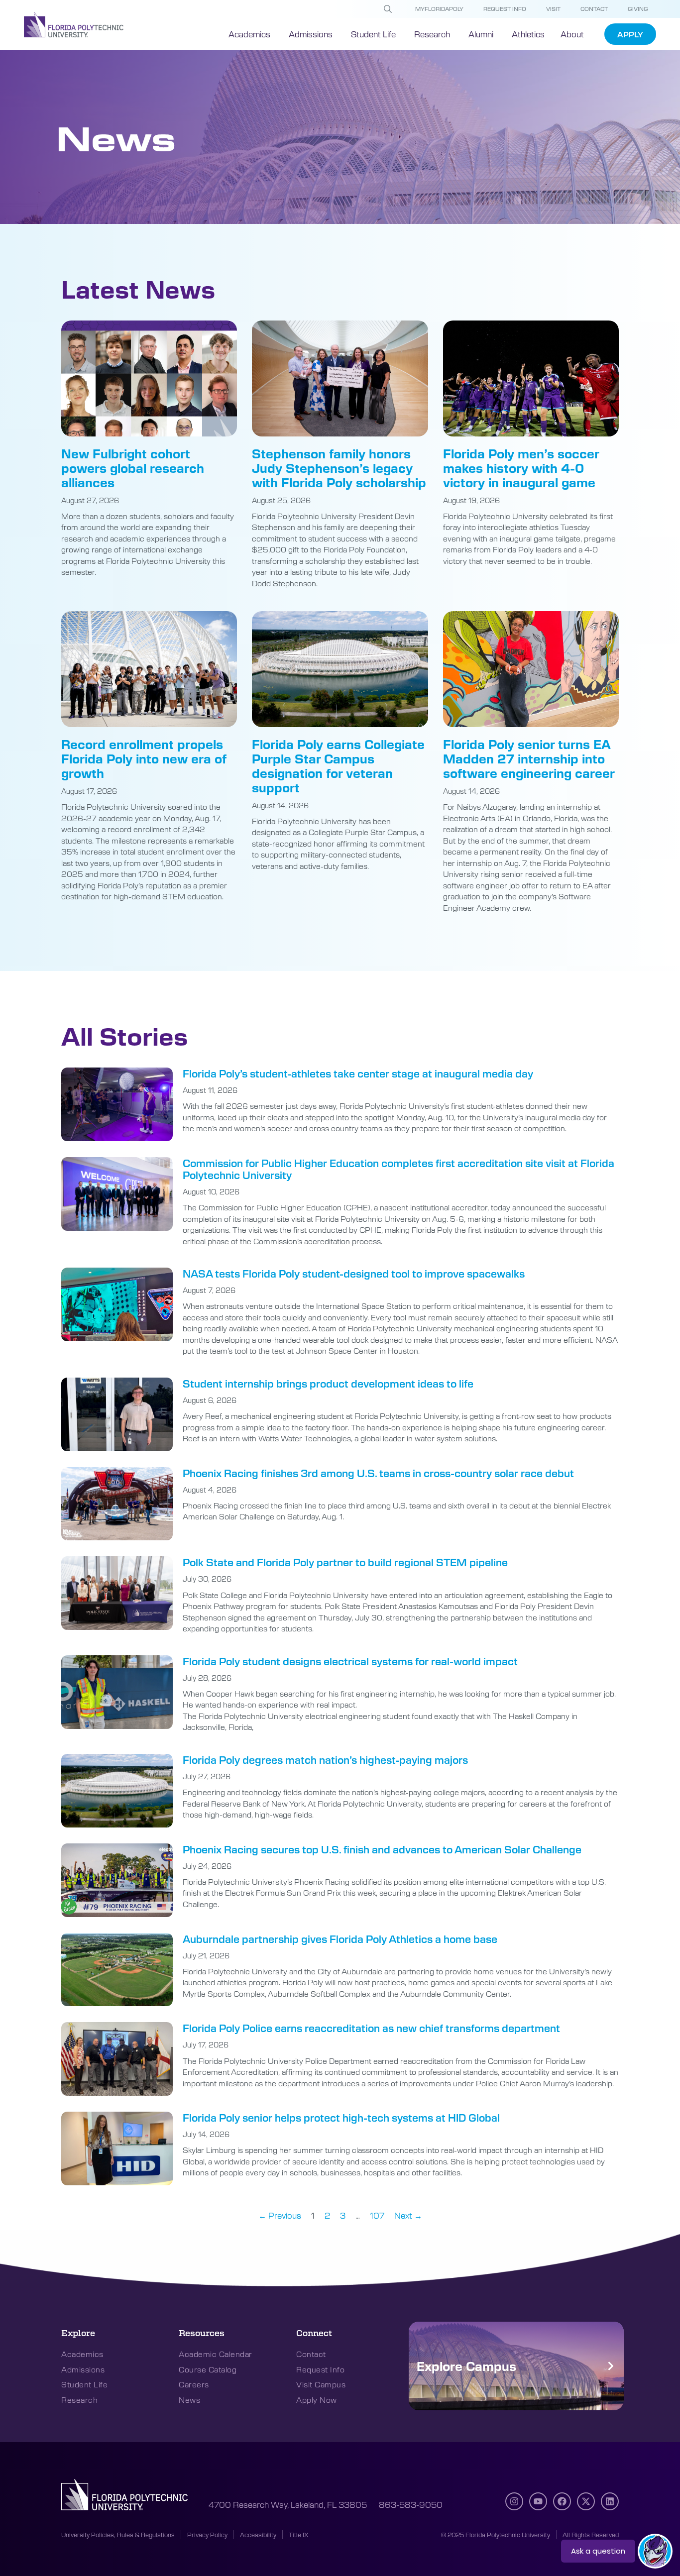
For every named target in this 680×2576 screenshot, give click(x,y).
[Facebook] (562, 2501)
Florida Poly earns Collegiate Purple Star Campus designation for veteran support (338, 765)
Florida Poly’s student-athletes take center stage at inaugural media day (358, 1073)
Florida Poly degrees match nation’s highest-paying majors (325, 1760)
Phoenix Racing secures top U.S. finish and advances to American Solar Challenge (382, 1849)
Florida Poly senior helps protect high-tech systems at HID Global (341, 2117)
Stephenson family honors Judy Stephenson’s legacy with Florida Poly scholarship (339, 468)
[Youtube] (538, 2501)
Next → (408, 2215)
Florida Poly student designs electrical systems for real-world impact (350, 1661)
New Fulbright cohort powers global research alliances (133, 468)
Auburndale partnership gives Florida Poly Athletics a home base (340, 1939)
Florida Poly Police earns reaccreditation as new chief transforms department (371, 2028)
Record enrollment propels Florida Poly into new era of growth (144, 758)
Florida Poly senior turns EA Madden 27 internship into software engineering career (529, 758)
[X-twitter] (586, 2501)
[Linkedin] (610, 2501)
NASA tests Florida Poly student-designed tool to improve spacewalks (354, 1273)
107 (377, 2215)
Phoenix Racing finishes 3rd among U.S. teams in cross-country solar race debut (378, 1473)
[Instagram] (514, 2501)
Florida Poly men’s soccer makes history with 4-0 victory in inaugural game (521, 468)
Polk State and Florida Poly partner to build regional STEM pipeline (345, 1562)
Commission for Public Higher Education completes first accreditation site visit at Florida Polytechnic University (398, 1169)
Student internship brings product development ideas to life (328, 1383)
